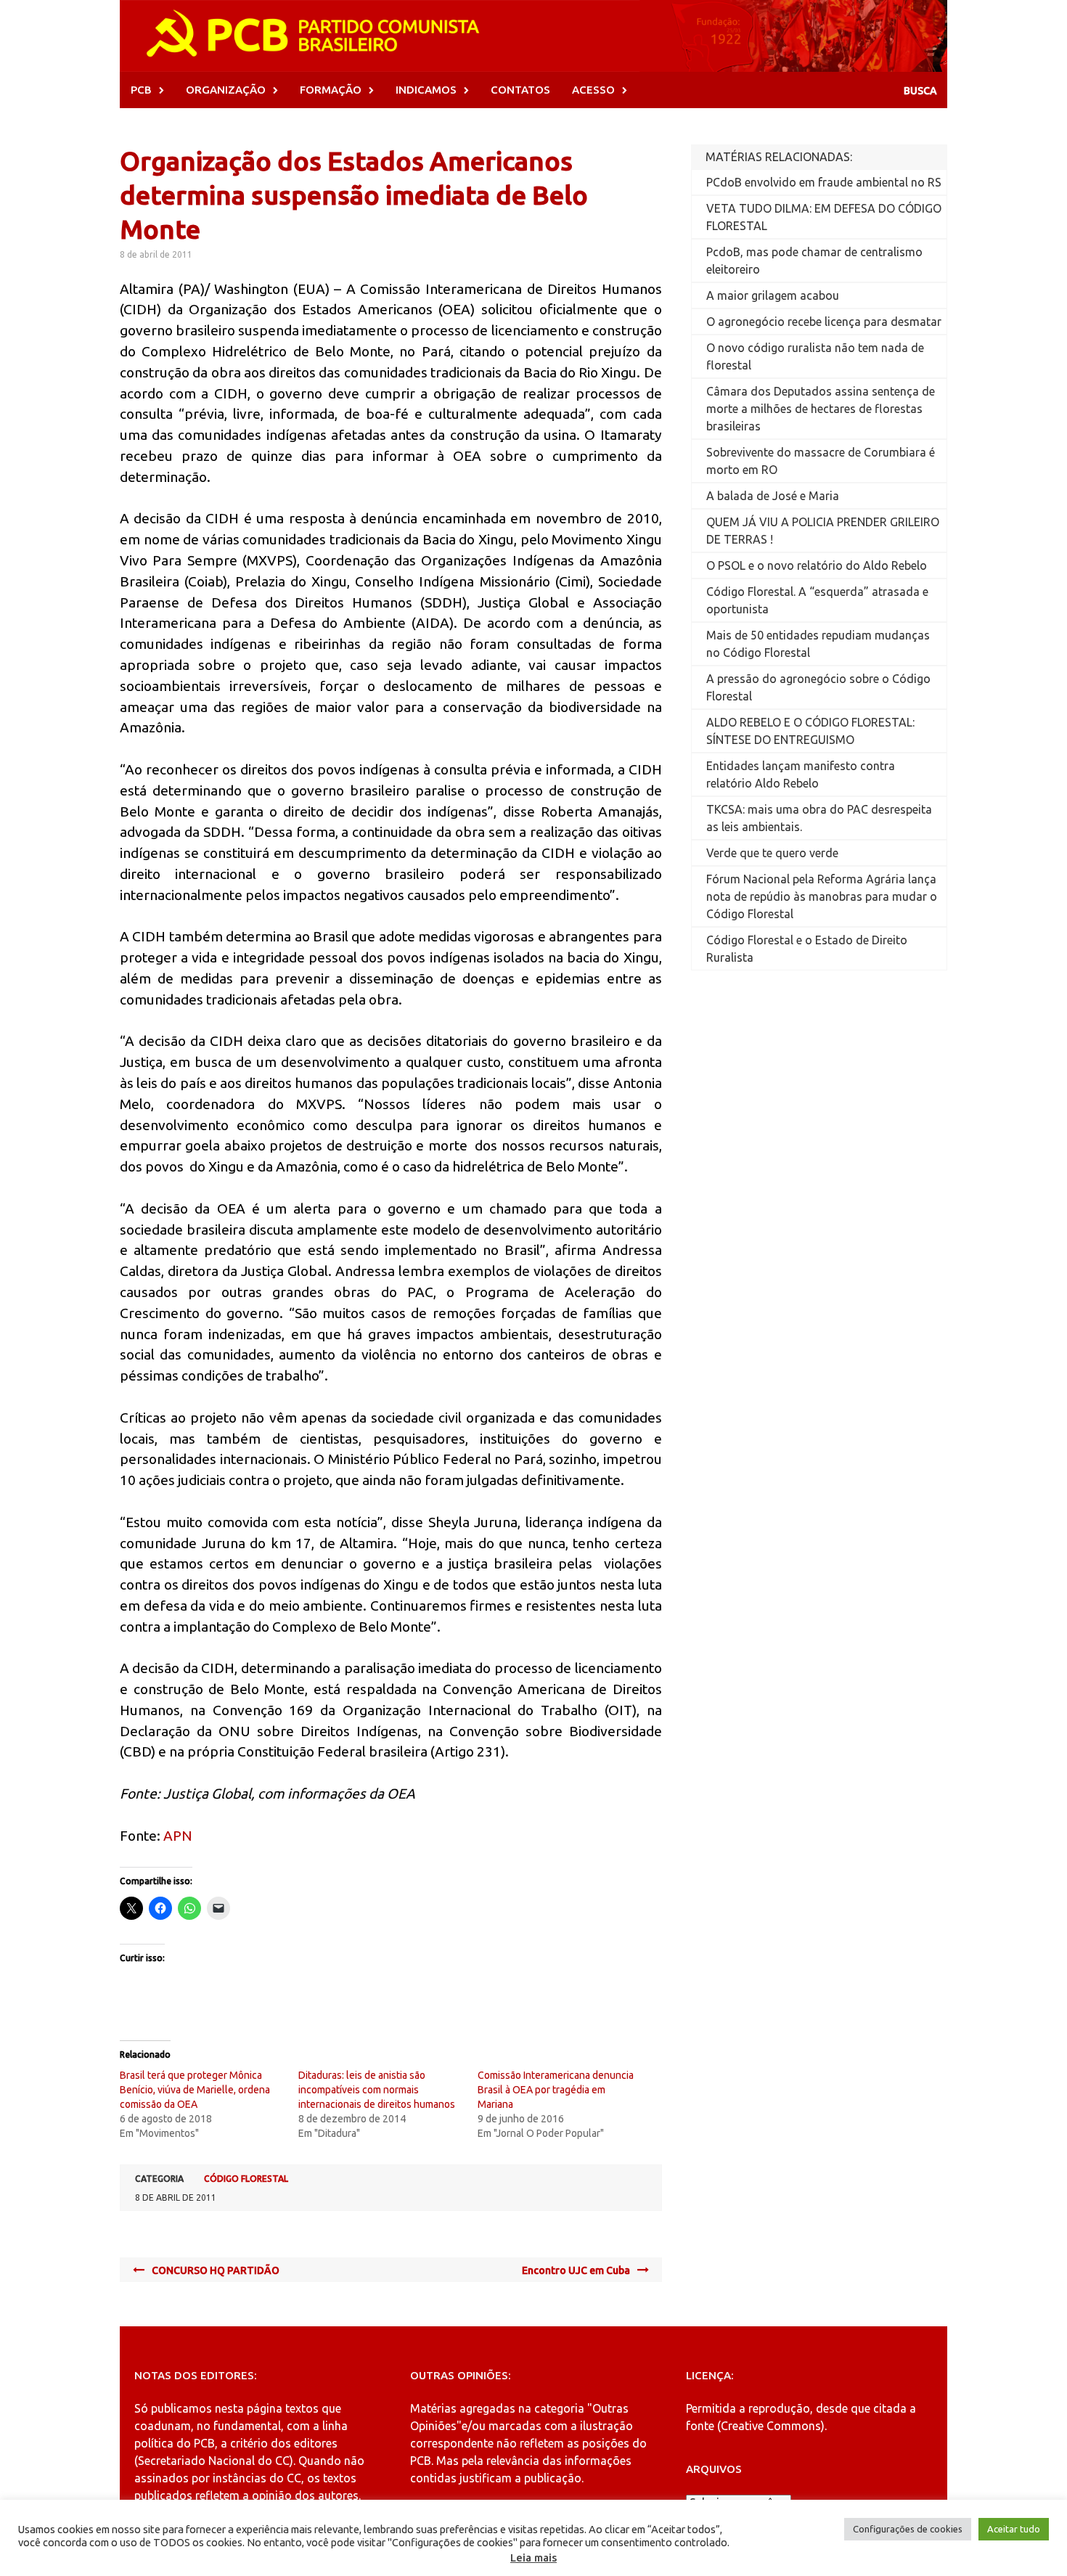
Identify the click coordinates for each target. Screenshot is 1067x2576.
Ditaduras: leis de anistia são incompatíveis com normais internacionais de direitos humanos (377, 2090)
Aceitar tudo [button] (1014, 2529)
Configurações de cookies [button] (908, 2529)
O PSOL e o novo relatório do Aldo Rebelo (817, 565)
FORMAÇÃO (331, 90)
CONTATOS (520, 90)
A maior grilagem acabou (773, 295)
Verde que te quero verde (772, 853)
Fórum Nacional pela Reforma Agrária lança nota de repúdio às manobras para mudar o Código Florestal (822, 896)
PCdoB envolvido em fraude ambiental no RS (824, 182)
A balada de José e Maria (773, 496)
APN (178, 1836)
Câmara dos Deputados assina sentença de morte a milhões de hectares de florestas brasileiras (821, 409)
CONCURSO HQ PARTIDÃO (216, 2270)
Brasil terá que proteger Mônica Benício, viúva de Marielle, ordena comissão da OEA (195, 2090)
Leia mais (533, 2557)
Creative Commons (771, 2426)
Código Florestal (246, 2179)
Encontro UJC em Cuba (576, 2270)
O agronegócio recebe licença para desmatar (824, 322)
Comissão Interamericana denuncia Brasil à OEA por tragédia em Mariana (556, 2090)
